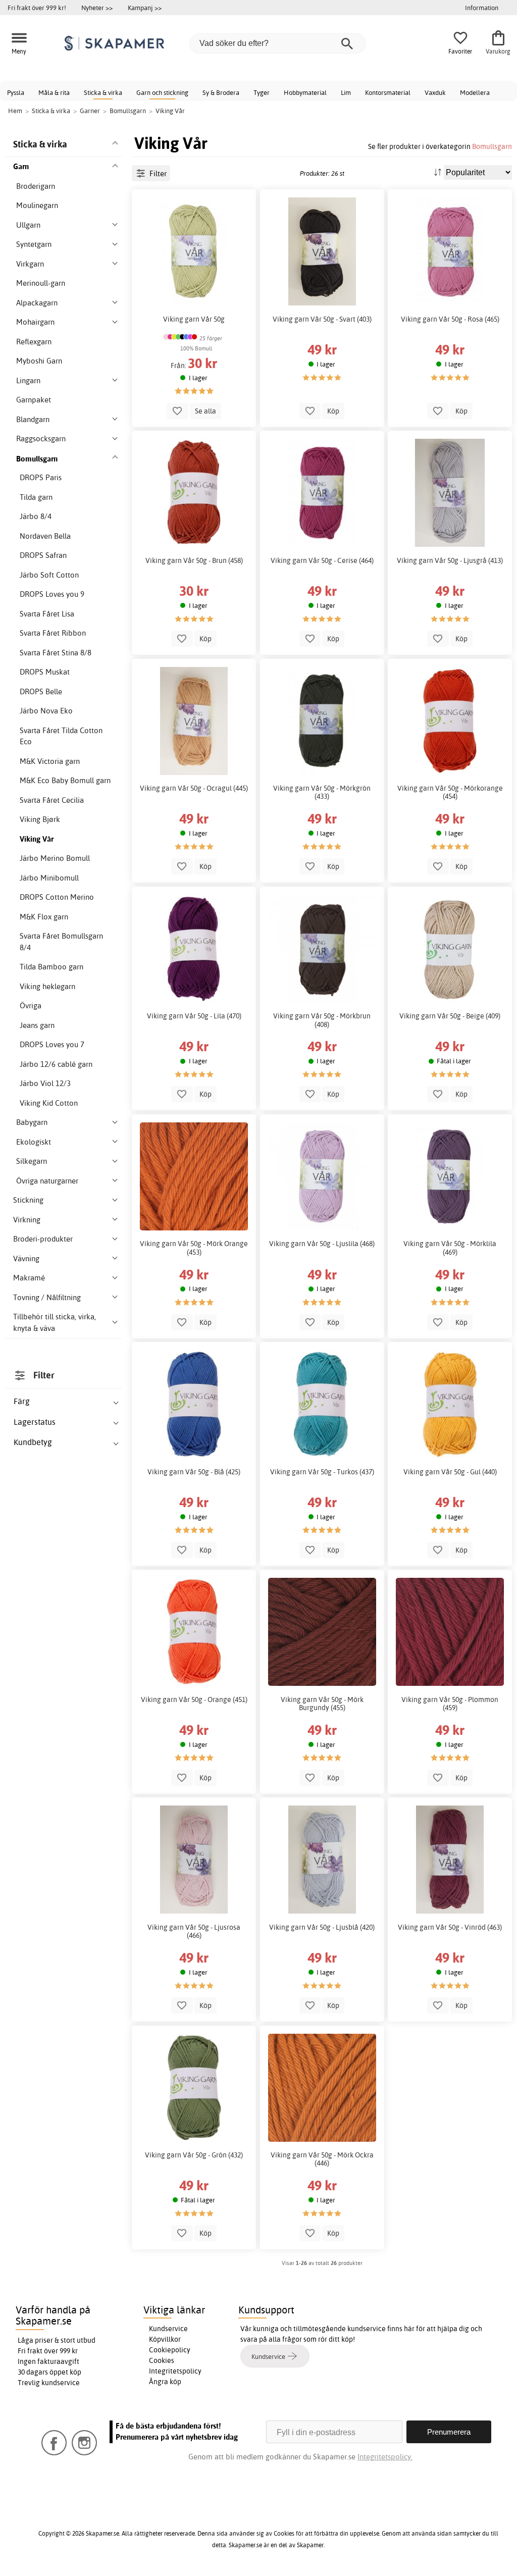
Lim (346, 92)
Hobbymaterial (305, 92)
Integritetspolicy (175, 2371)
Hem (15, 111)
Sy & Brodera (221, 92)
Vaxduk (435, 92)
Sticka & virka (103, 92)
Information (482, 8)
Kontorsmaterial (388, 92)
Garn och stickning (162, 92)
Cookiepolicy (170, 2350)
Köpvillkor (165, 2339)
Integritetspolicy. (385, 2457)
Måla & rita (54, 92)
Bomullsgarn (492, 146)
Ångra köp (165, 2382)
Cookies (162, 2360)
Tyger (262, 92)
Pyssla (16, 92)
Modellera (475, 92)
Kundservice (168, 2329)
